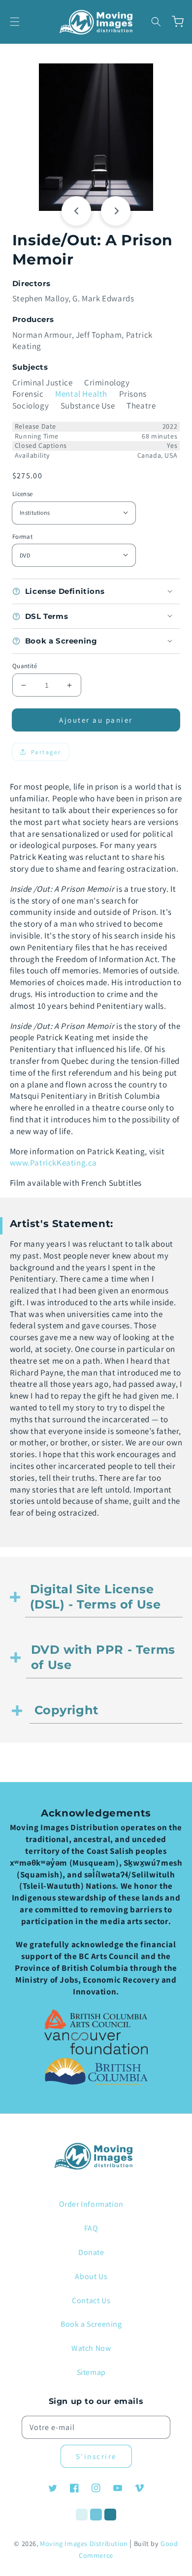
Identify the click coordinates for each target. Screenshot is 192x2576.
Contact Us (91, 2300)
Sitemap (91, 2372)
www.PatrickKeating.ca (54, 1163)
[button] (15, 22)
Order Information (91, 2204)
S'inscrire (96, 2456)
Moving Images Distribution (84, 2544)
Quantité (25, 666)
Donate (91, 2252)
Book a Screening (91, 2324)
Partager (46, 752)
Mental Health (81, 394)
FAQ (91, 2228)
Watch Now (91, 2348)
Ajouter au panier (96, 720)
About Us (91, 2276)
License (23, 494)
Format (22, 537)
